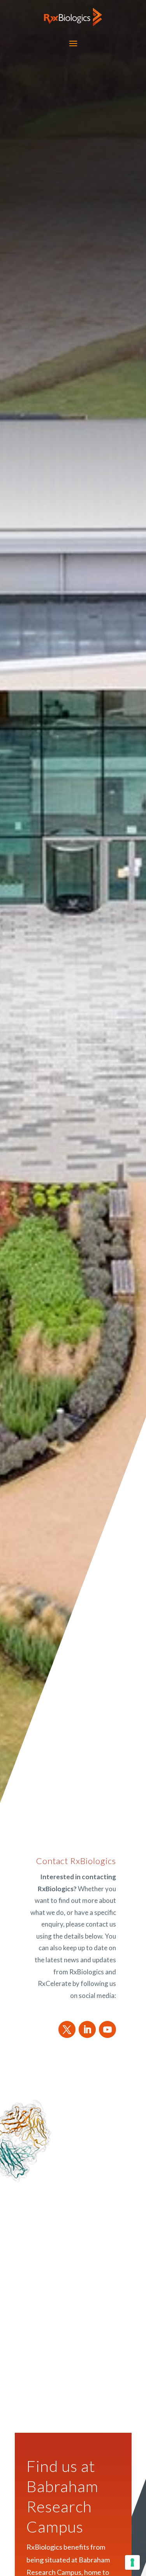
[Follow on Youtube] (107, 2029)
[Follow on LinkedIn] (87, 2029)
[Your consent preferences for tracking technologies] (132, 2562)
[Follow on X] (67, 2029)
